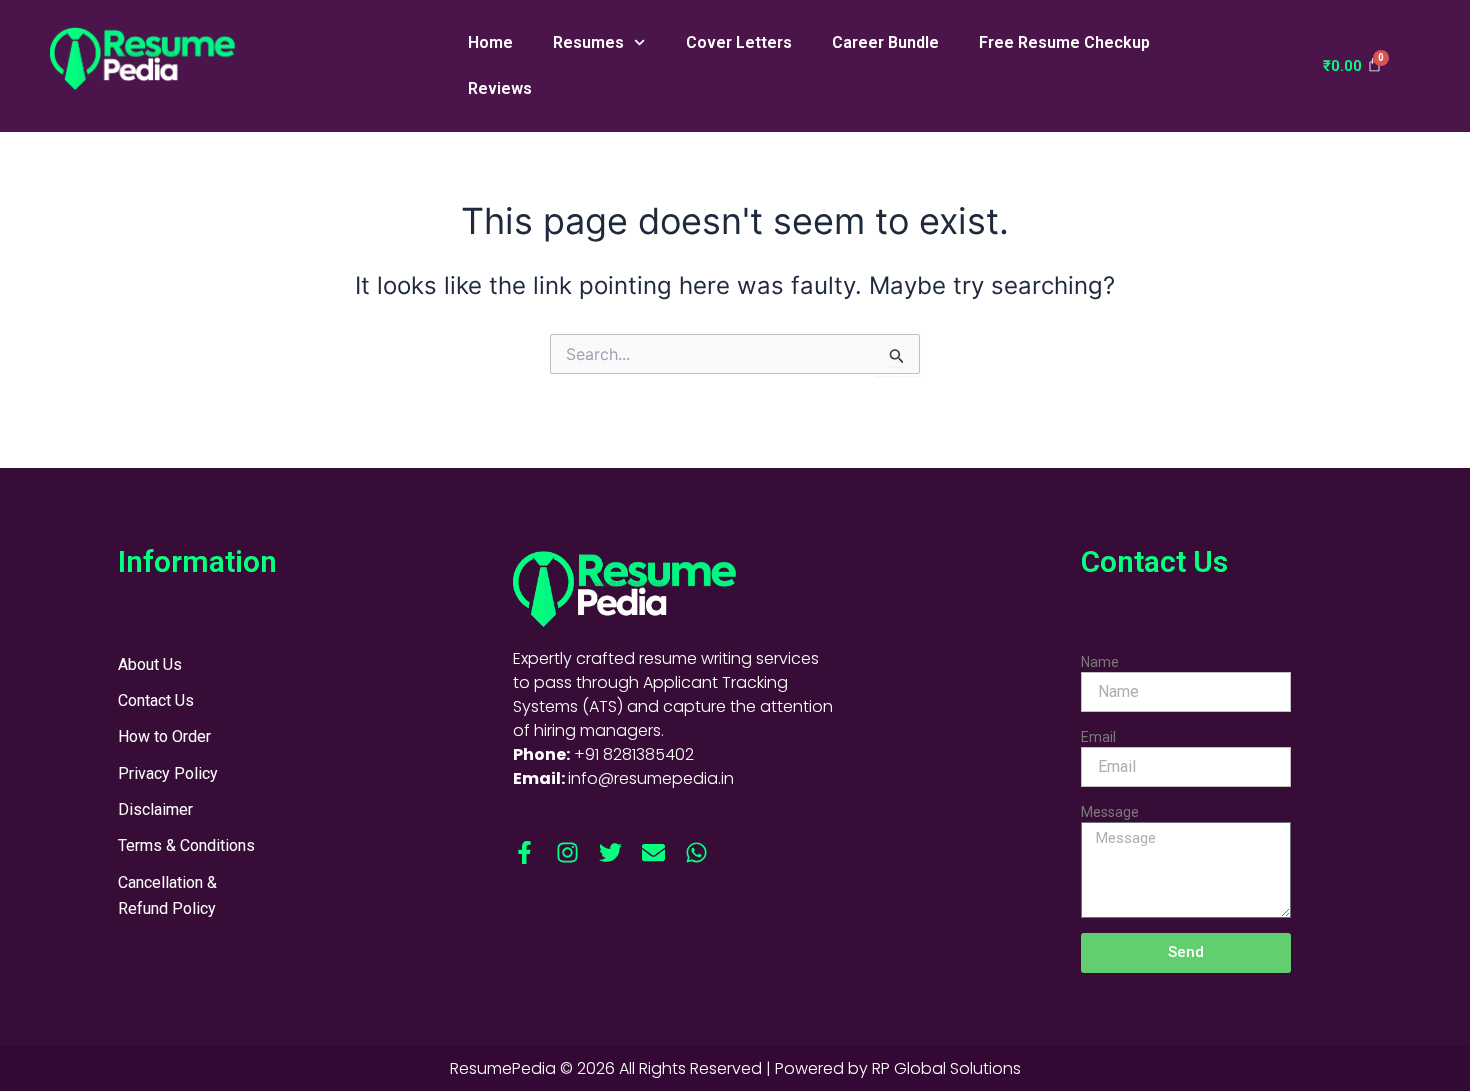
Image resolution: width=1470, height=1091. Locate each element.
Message (1110, 812)
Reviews (500, 88)
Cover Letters (739, 42)
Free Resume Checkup (1064, 42)
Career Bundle (885, 42)
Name (1100, 662)
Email (1098, 737)
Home (490, 42)
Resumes (588, 42)
